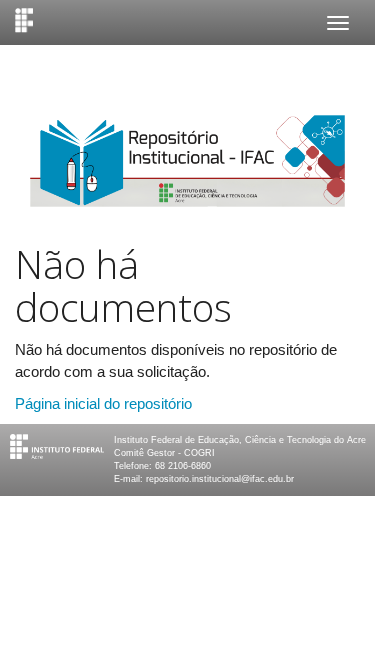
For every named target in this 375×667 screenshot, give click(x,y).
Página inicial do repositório (103, 403)
